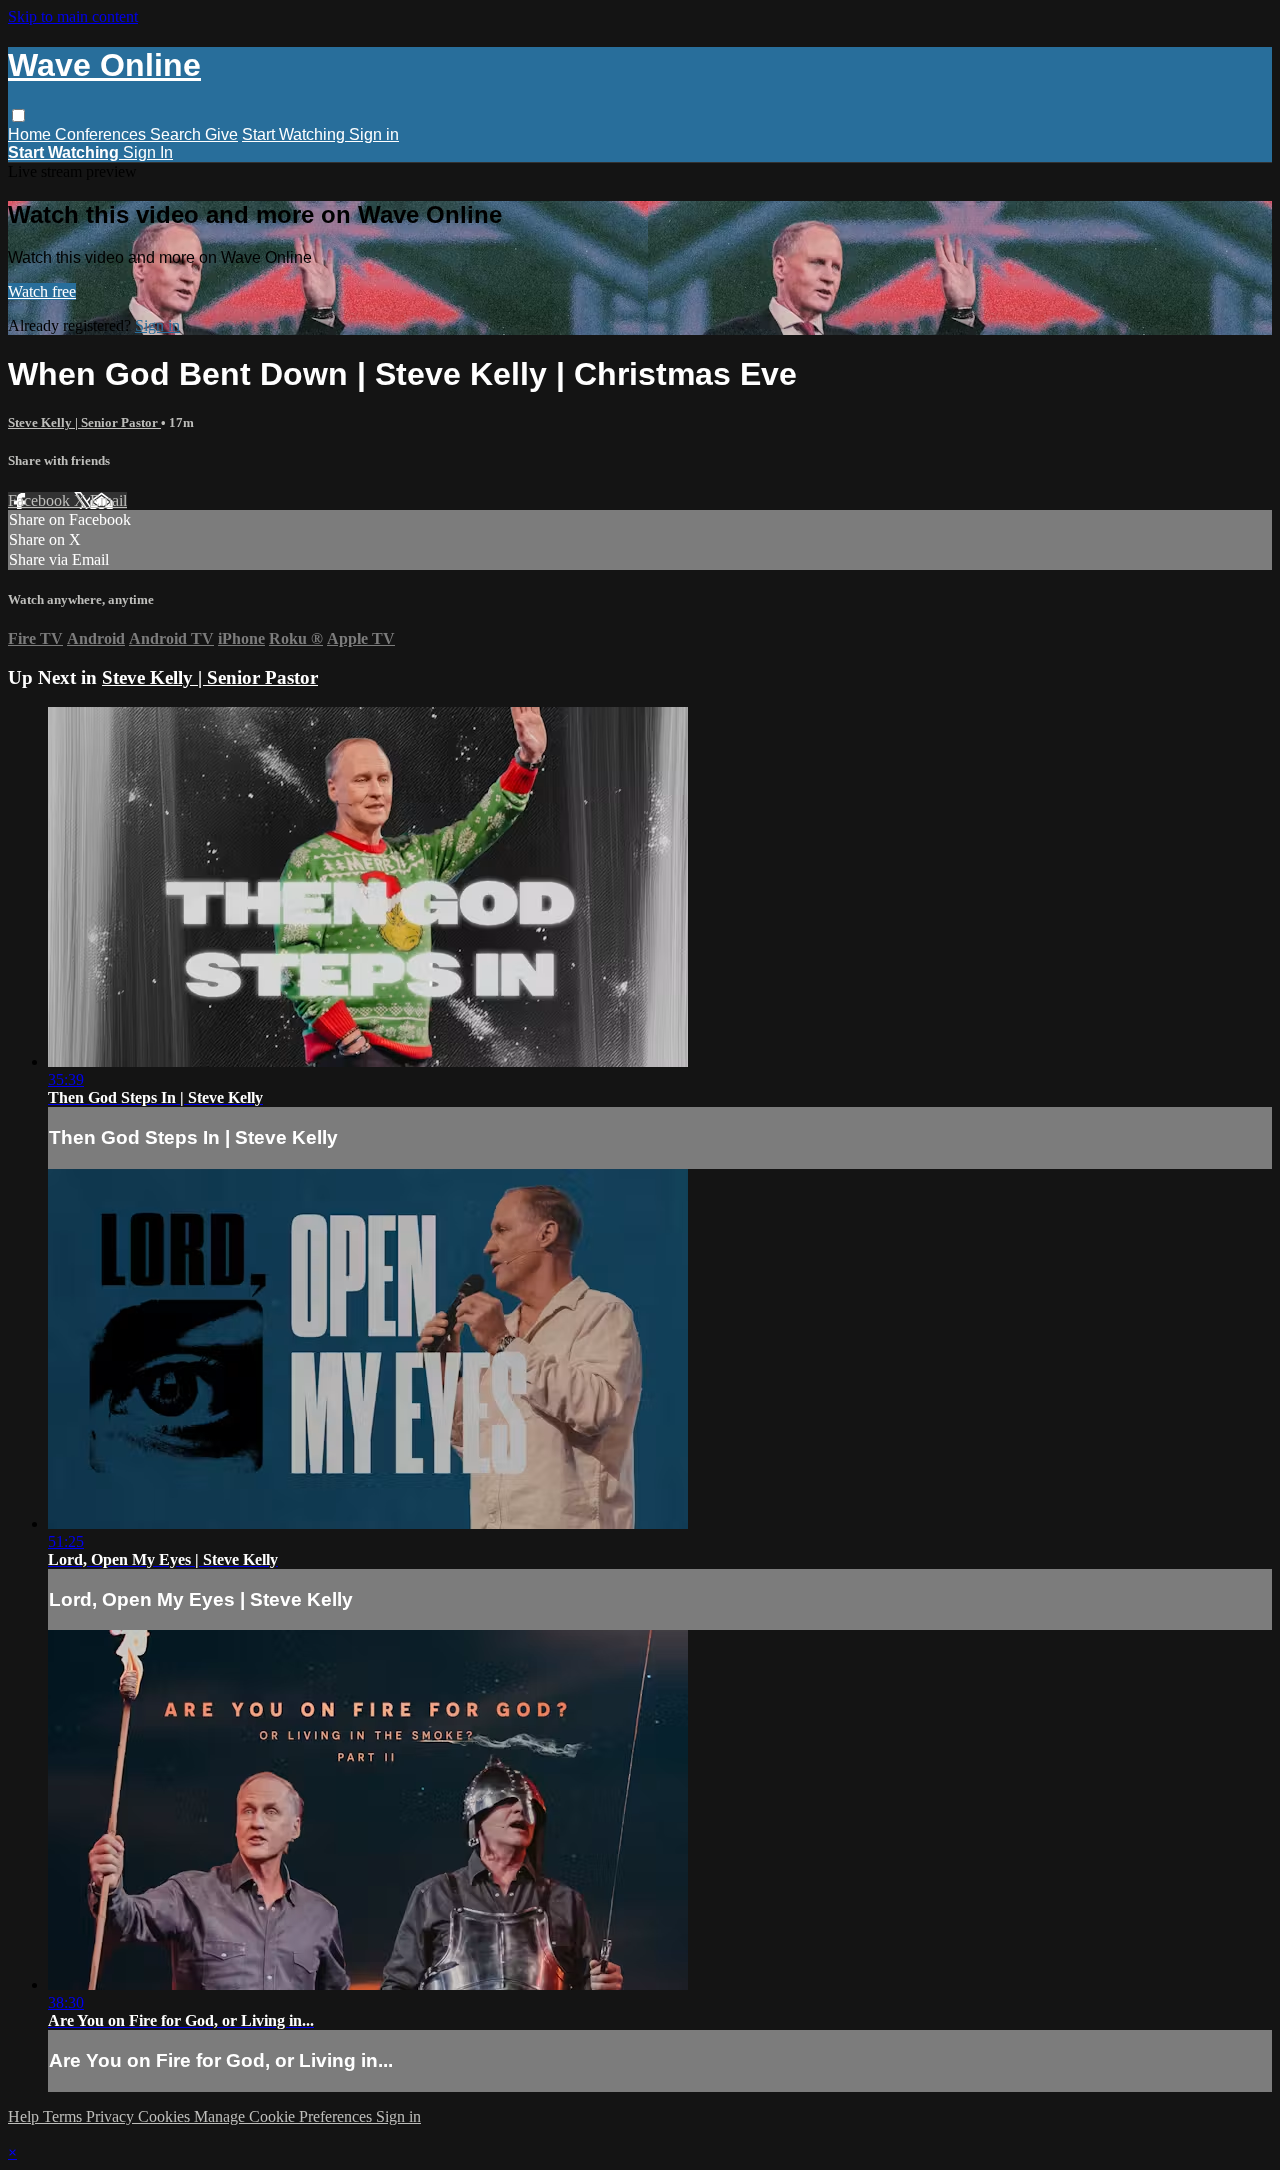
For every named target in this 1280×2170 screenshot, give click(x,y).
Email (108, 500)
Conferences (102, 134)
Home (31, 134)
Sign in (374, 134)
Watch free (42, 291)
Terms (64, 2116)
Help (25, 2116)
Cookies (166, 2116)
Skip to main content (73, 16)
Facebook (41, 500)
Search (177, 134)
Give (221, 134)
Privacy (112, 2116)
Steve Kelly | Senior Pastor (84, 422)
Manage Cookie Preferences (285, 2116)
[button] (18, 115)
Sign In (148, 152)
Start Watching (295, 134)
